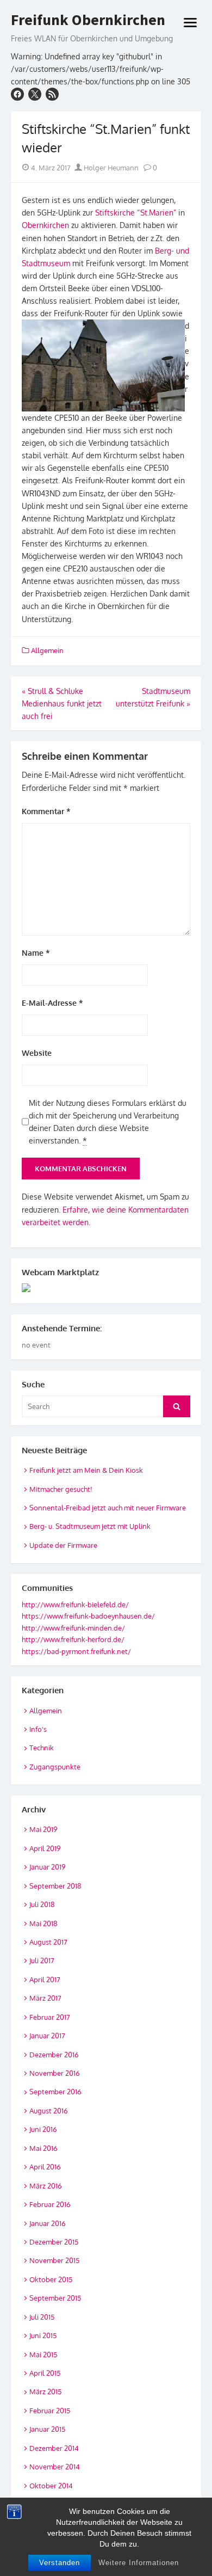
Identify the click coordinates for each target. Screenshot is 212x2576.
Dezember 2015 (54, 2242)
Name (36, 953)
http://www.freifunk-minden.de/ (73, 1628)
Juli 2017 (42, 1960)
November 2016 (55, 2073)
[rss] (52, 94)
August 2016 (49, 2111)
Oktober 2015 (51, 2279)
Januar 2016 (48, 2223)
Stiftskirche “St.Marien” (136, 213)
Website (37, 1053)
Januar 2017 (47, 2036)
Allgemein (47, 650)
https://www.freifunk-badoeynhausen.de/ (88, 1616)
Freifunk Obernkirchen (88, 20)
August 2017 (48, 1942)
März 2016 (46, 2186)
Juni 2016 (43, 2129)
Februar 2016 (50, 2204)
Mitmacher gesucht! (61, 1489)
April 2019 (45, 1848)
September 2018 (55, 1886)
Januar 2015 (47, 2429)
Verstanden (60, 2563)
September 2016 (55, 2092)
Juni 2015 (43, 2335)
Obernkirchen (45, 225)
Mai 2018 (43, 1923)
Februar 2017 (50, 2017)
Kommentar (46, 811)
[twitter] (35, 94)
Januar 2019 (47, 1867)
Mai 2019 (43, 1829)
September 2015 (55, 2298)
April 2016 (45, 2167)
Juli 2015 (42, 2317)
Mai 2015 (43, 2354)
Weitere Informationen (139, 2563)
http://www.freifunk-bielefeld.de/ (75, 1604)
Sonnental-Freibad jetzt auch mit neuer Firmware (108, 1508)
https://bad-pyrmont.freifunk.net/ (76, 1651)
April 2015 (45, 2373)
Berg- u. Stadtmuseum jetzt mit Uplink (90, 1526)
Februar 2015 (50, 2411)
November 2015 (54, 2260)
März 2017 (45, 1998)
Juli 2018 (42, 1904)
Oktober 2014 (51, 2486)
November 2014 (55, 2467)
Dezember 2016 (54, 2055)
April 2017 (45, 1979)
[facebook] (17, 94)
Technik (42, 1748)
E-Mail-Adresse (52, 1003)
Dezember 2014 (54, 2448)
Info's (38, 1729)
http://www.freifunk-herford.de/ (73, 1639)
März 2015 (45, 2391)
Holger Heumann (110, 168)
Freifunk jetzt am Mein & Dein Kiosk (86, 1470)
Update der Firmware (63, 1545)
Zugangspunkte (55, 1767)
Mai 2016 (43, 2148)
